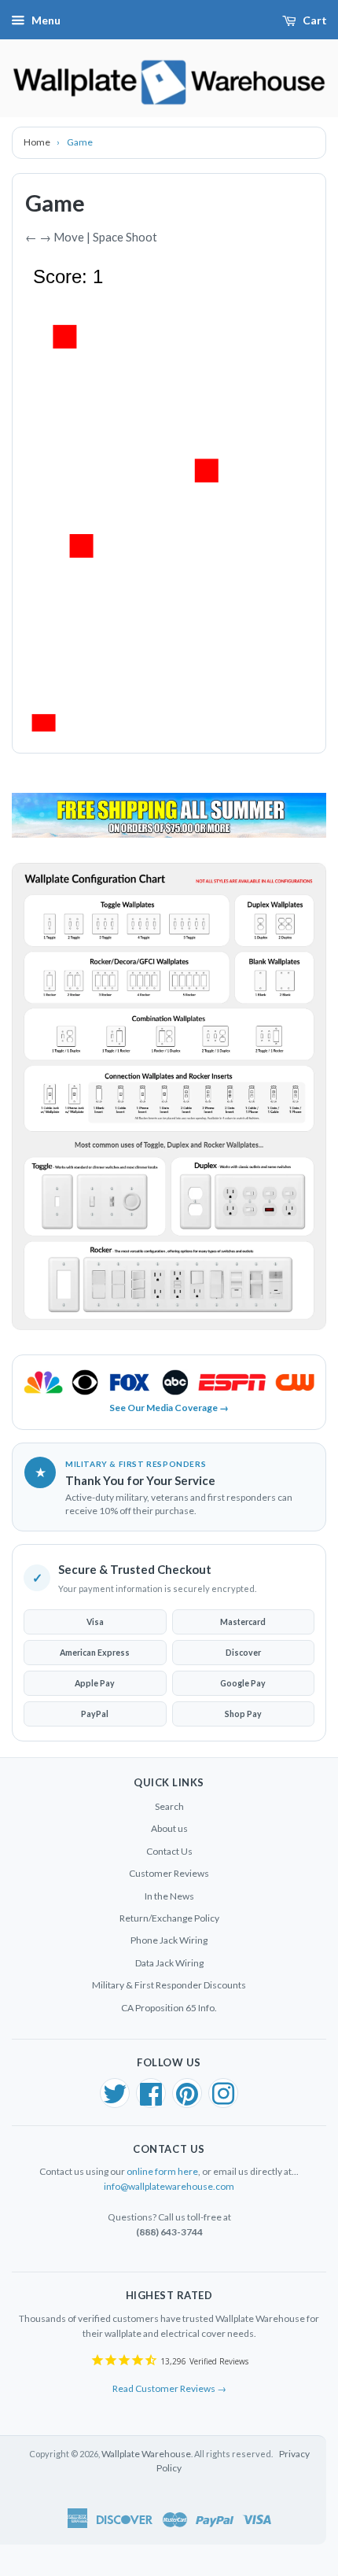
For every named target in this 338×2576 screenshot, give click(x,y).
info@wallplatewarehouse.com (169, 2186)
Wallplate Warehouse (146, 2454)
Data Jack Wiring (169, 1963)
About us (169, 1828)
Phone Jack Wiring (169, 1940)
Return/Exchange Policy (169, 1918)
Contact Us (169, 1851)
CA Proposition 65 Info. (169, 2008)
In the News (169, 1896)
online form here (162, 2171)
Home (38, 142)
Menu (46, 20)
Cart (315, 20)
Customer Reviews (169, 1873)
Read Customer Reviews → (169, 2388)
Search (169, 1806)
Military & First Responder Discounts (169, 1985)
